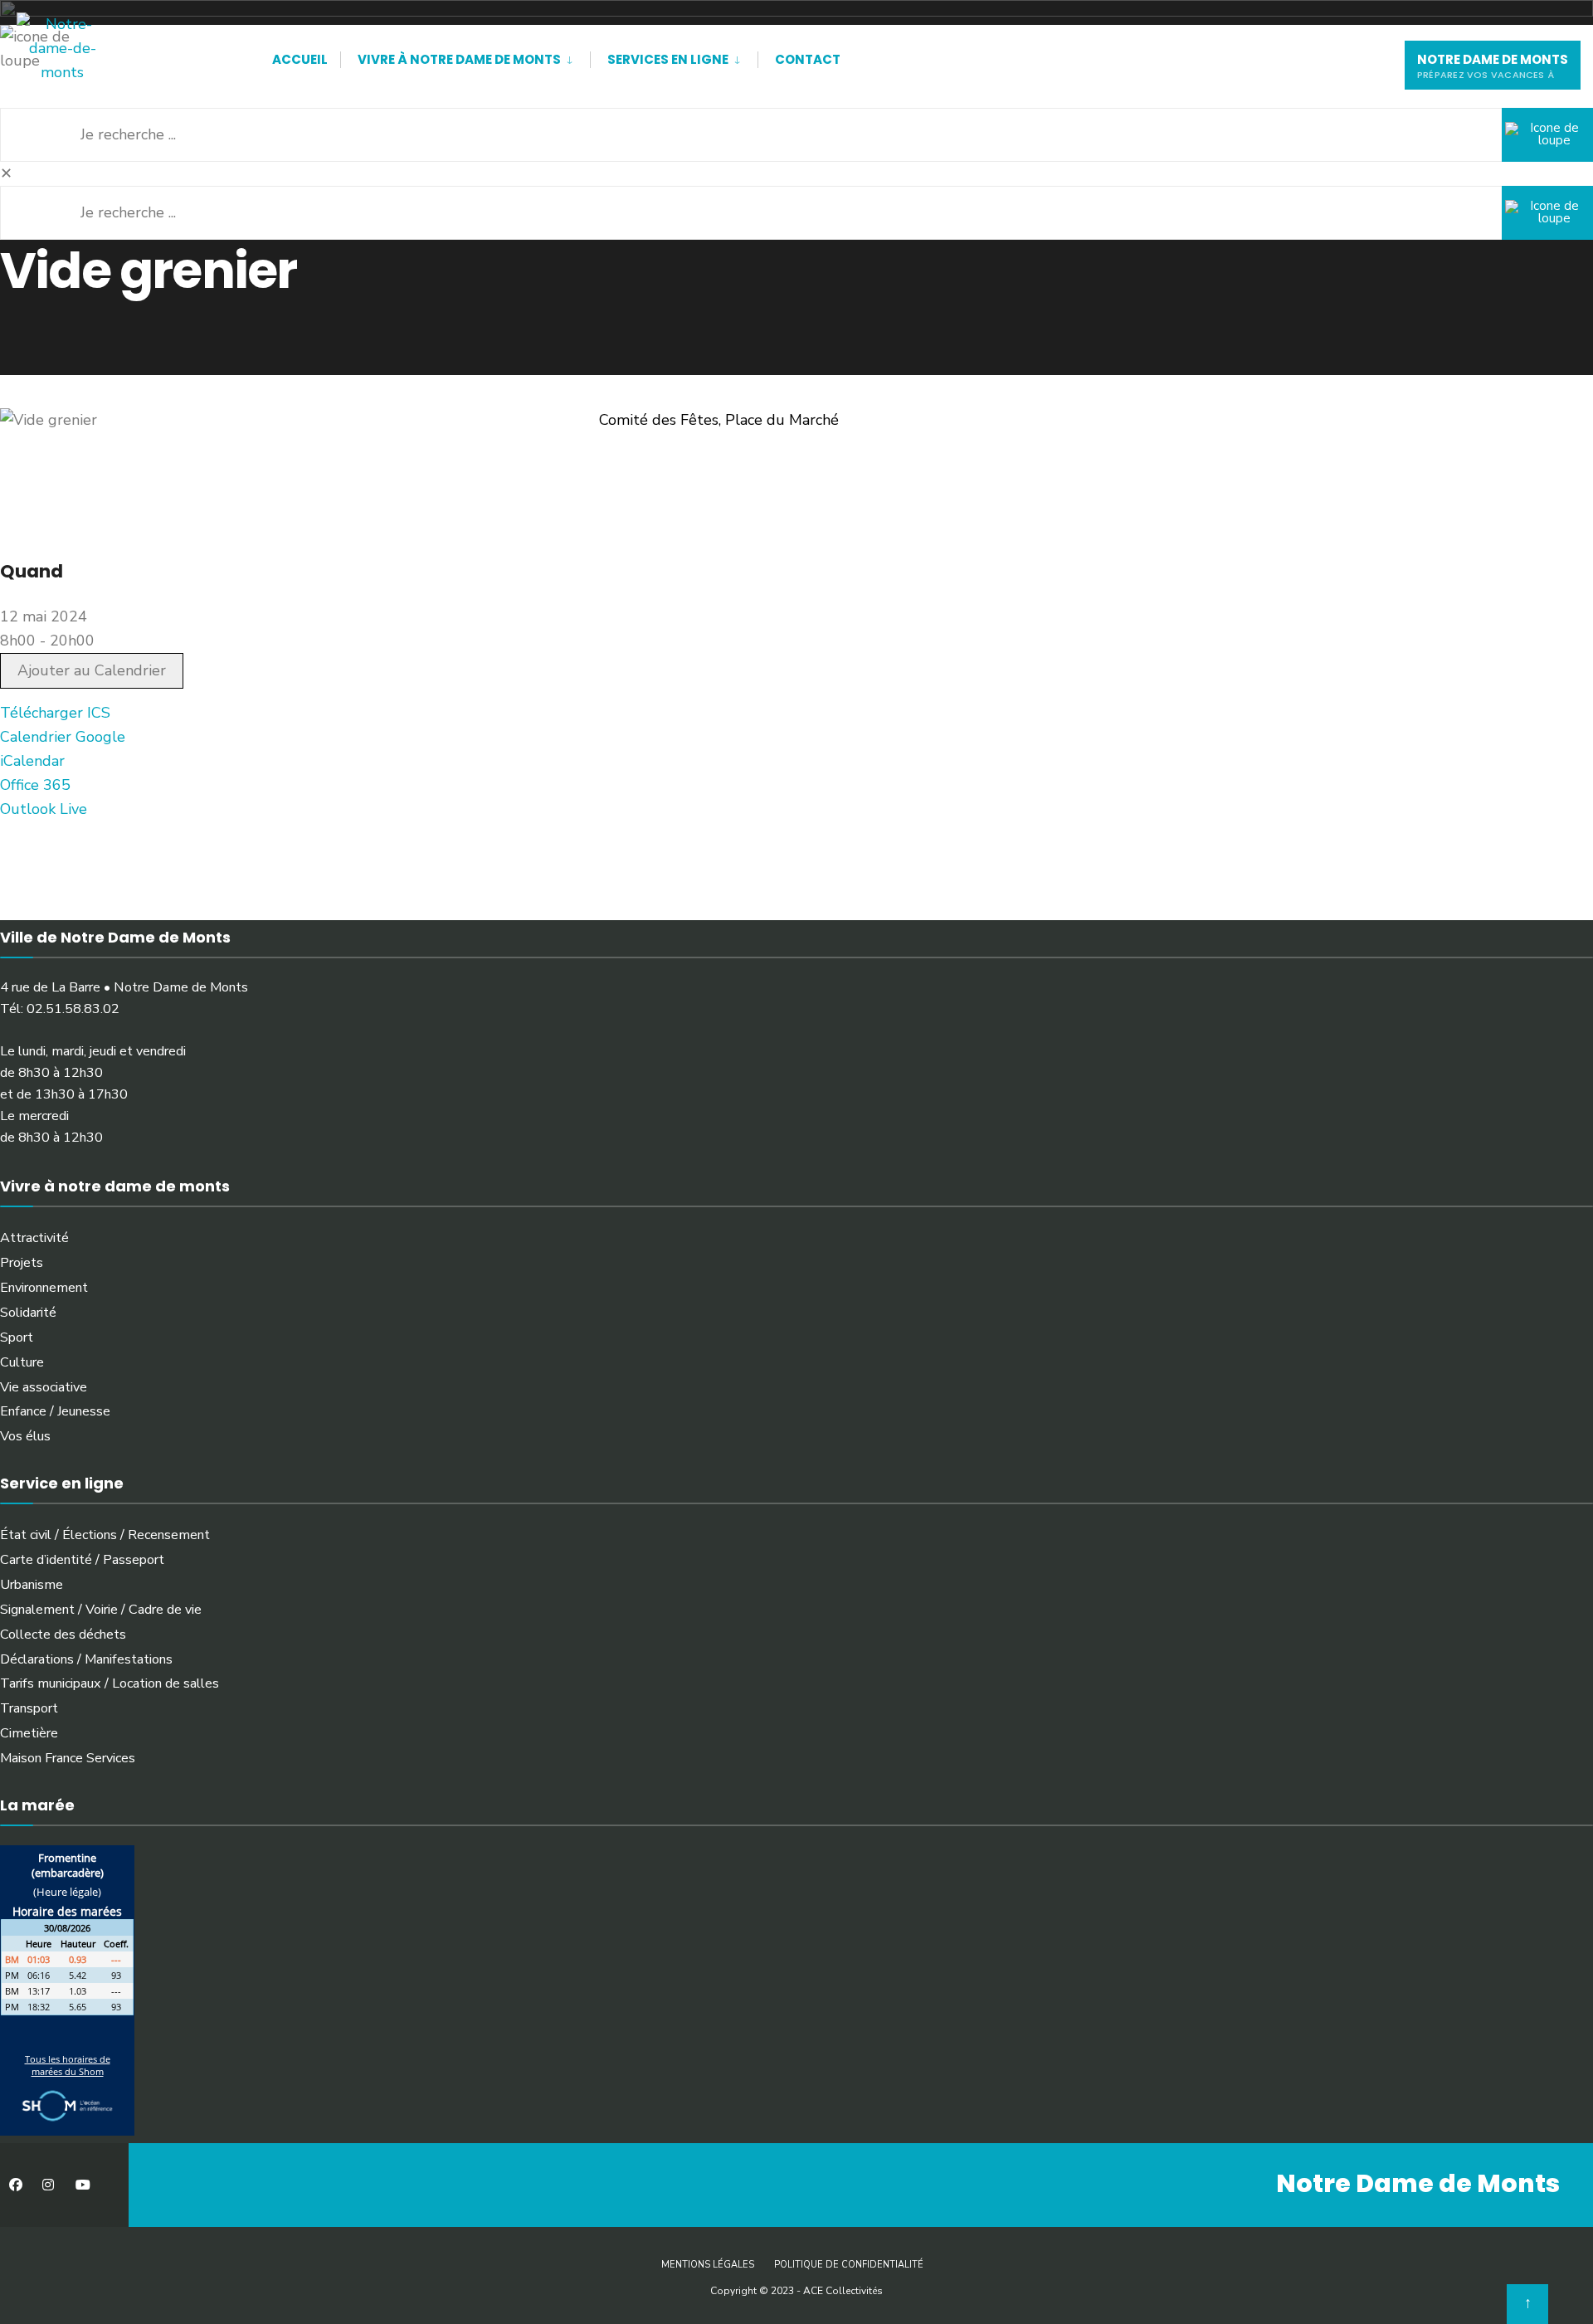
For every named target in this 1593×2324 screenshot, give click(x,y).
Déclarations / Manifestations (86, 1659)
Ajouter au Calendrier (92, 670)
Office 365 (35, 785)
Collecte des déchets (63, 1635)
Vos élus (25, 1436)
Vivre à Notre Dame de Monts (459, 59)
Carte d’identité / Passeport (82, 1560)
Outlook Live (44, 809)
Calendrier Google (63, 737)
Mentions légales (708, 2265)
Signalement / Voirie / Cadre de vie (101, 1610)
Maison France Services (68, 1758)
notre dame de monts (1493, 66)
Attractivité (34, 1238)
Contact (808, 59)
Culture (22, 1362)
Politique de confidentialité (849, 2265)
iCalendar (32, 761)
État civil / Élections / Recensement (105, 1535)
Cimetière (29, 1733)
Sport (17, 1337)
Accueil (300, 59)
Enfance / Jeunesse (55, 1411)
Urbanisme (32, 1585)
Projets (22, 1263)
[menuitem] (465, 56)
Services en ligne (668, 59)
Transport (29, 1708)
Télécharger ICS (55, 713)
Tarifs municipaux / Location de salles (110, 1683)
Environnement (44, 1288)
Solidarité (28, 1313)
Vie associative (44, 1387)
